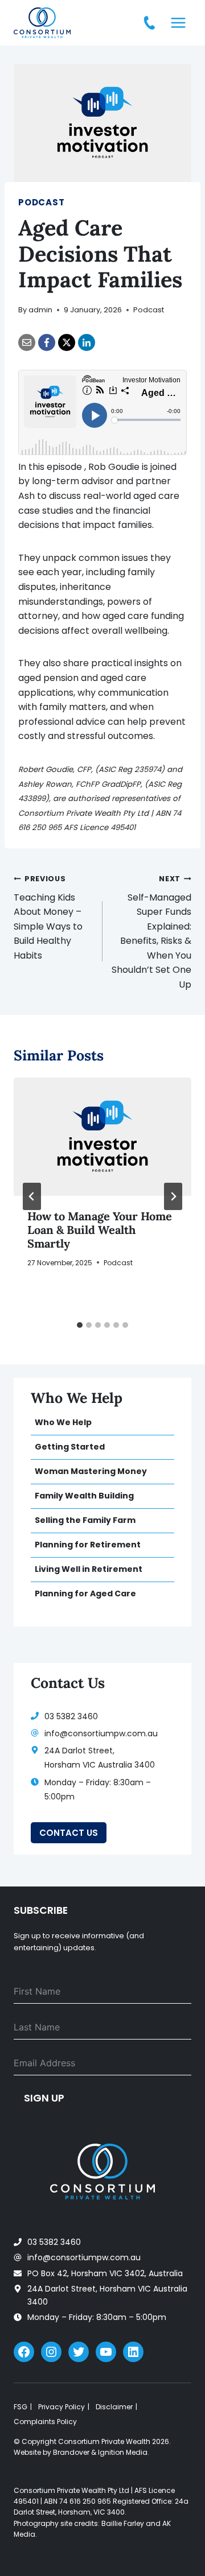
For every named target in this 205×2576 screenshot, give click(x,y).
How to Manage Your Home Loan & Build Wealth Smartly (100, 1230)
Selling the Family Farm (85, 1520)
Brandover (71, 2452)
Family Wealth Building (84, 1496)
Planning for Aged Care (85, 1594)
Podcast (41, 202)
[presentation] (102, 1137)
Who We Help (63, 1422)
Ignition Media (123, 2452)
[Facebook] (47, 342)
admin (40, 310)
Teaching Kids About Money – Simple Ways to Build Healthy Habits (48, 918)
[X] (67, 342)
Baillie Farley (123, 2523)
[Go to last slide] (32, 1196)
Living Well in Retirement (89, 1569)
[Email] (27, 342)
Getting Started (70, 1447)
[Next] (173, 1196)
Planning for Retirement (88, 1545)
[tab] (80, 1325)
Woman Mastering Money (91, 1471)
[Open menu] (178, 22)
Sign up (44, 2098)
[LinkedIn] (87, 342)
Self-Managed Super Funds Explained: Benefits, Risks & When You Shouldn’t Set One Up (151, 932)
